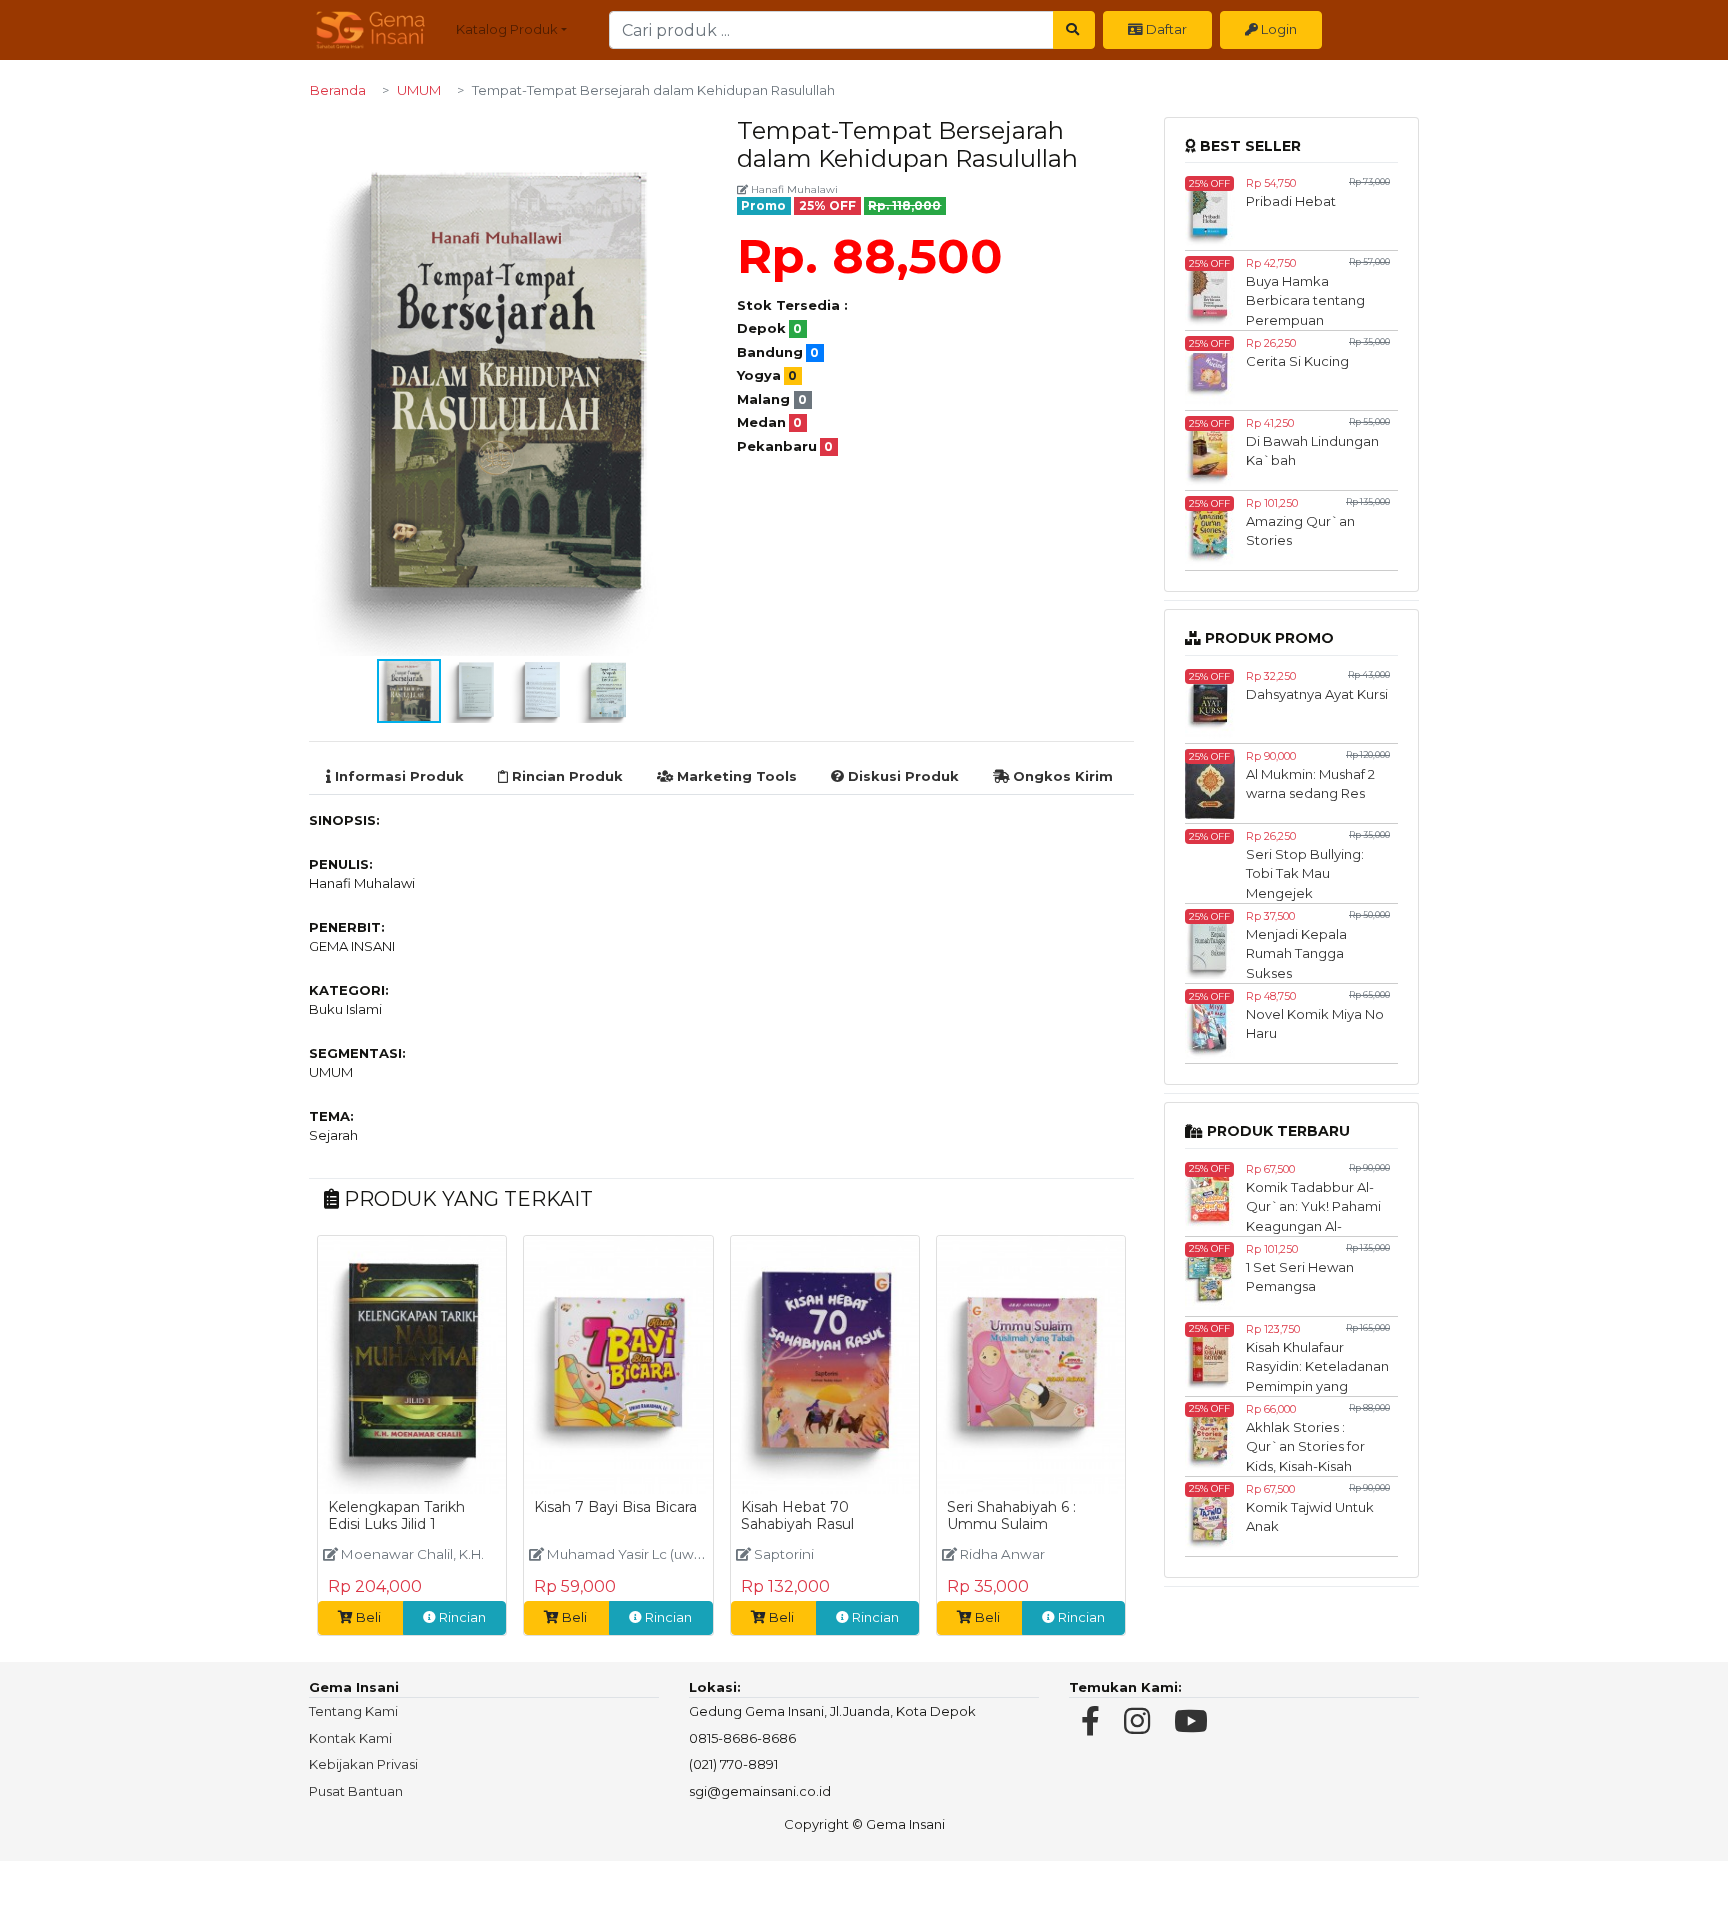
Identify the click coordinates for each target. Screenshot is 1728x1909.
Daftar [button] (1165, 29)
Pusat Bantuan (356, 1791)
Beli (368, 1617)
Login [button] (1277, 29)
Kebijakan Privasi (363, 1764)
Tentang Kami (353, 1711)
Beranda (338, 90)
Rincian (461, 1617)
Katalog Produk (507, 29)
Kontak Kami (350, 1738)
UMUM (419, 90)
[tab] (395, 777)
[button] (689, 135)
